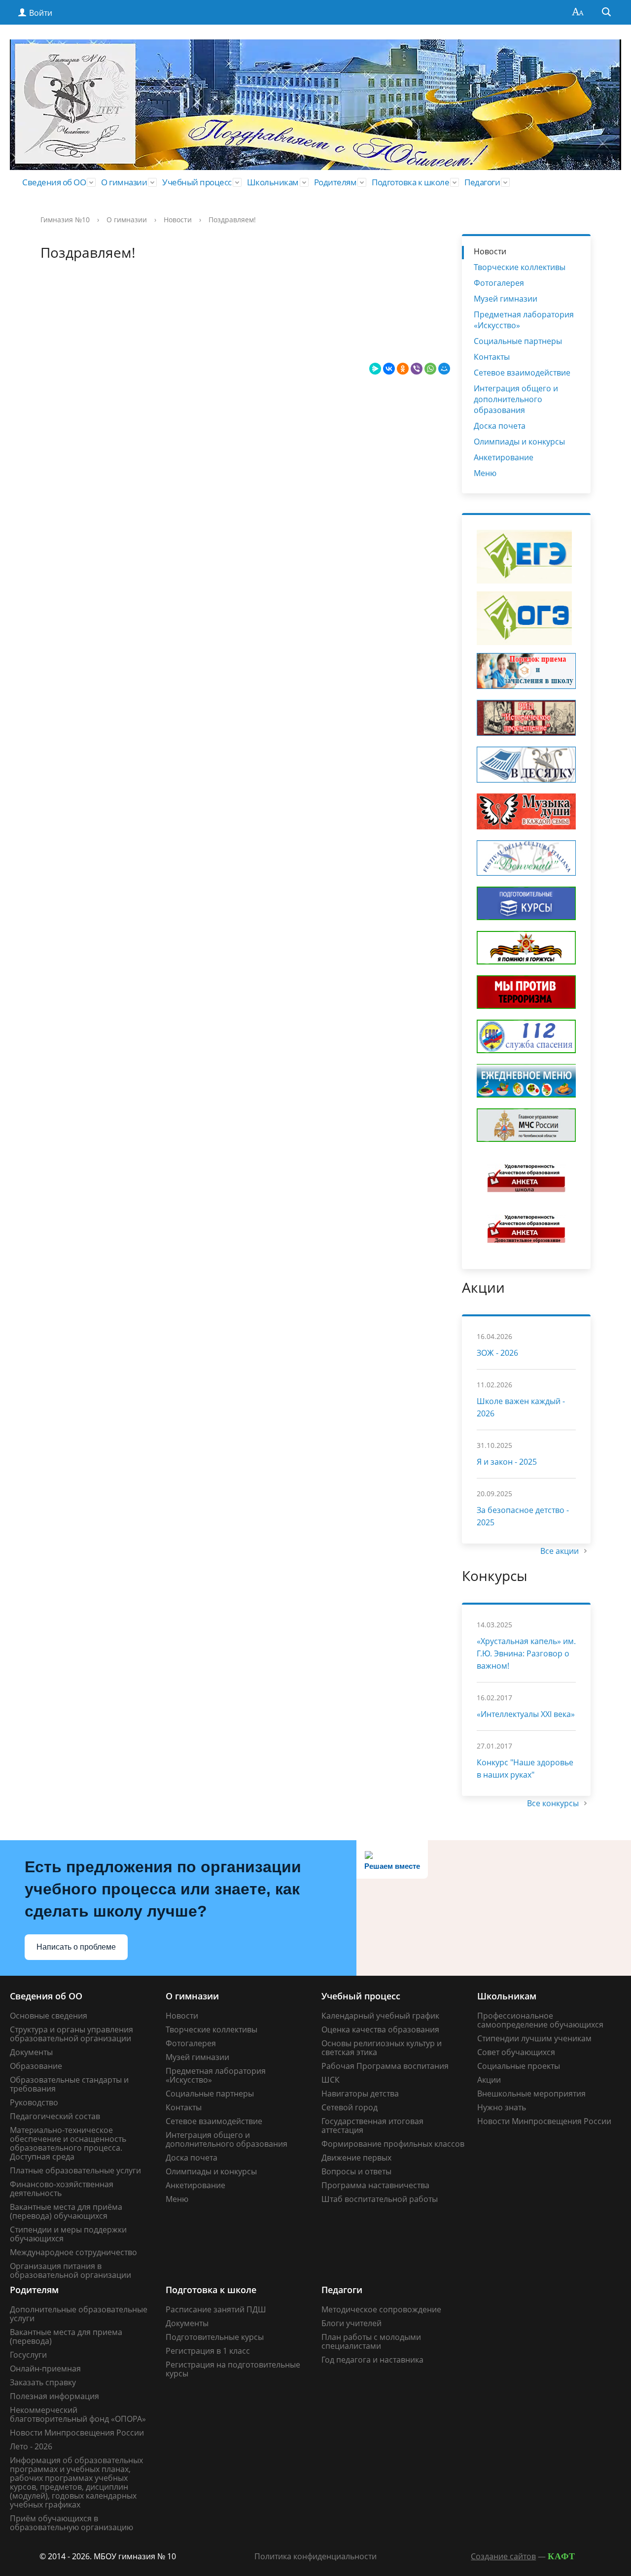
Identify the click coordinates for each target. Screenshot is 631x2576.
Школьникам (273, 182)
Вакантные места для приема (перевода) (66, 2336)
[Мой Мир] (444, 369)
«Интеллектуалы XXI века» (526, 1714)
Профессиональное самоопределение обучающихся (540, 2020)
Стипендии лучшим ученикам (534, 2038)
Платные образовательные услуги (75, 2170)
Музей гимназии (506, 299)
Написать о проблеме (76, 1947)
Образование (36, 2066)
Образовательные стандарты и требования (69, 2084)
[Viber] (417, 369)
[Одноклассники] (403, 369)
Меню (485, 473)
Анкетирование (504, 457)
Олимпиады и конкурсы (519, 442)
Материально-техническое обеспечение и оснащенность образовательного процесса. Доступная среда (68, 2143)
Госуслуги (28, 2355)
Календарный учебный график (380, 2016)
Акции (489, 2080)
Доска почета (500, 426)
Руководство (34, 2102)
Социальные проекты (519, 2066)
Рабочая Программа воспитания (385, 2066)
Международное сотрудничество (73, 2252)
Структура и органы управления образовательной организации (71, 2034)
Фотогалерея (499, 283)
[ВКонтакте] (389, 369)
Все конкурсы (554, 1803)
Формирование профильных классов (393, 2144)
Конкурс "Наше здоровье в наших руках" (525, 1769)
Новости (178, 220)
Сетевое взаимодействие (522, 373)
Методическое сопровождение (381, 2309)
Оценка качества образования (380, 2029)
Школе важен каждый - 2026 (521, 1407)
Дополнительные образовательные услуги (79, 2314)
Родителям (335, 182)
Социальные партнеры (518, 341)
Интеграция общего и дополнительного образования (516, 399)
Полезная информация (54, 2396)
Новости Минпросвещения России (544, 2121)
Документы (31, 2052)
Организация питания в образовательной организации (70, 2270)
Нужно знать (502, 2107)
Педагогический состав (55, 2116)
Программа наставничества (375, 2185)
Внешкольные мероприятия (531, 2094)
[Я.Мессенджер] (375, 369)
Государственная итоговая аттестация (372, 2126)
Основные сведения (49, 2016)
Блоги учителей (351, 2323)
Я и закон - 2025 (507, 1462)
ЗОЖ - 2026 (497, 1353)
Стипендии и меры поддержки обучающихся (68, 2234)
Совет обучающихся (516, 2052)
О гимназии (124, 182)
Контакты (492, 357)
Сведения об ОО (54, 182)
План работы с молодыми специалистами (371, 2341)
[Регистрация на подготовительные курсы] (526, 903)
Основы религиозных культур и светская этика (382, 2048)
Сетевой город (350, 2107)
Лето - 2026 (31, 2446)
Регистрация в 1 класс (208, 2351)
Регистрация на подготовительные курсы (233, 2369)
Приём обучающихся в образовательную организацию (71, 2523)
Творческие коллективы (520, 267)
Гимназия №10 (65, 220)
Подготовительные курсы (215, 2337)
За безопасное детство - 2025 (523, 1516)
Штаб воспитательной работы (380, 2199)
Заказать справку (43, 2382)
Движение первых (356, 2158)
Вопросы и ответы (356, 2171)
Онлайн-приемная (45, 2369)
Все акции (561, 1551)
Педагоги (482, 182)
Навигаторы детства (360, 2094)
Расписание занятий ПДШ (216, 2309)
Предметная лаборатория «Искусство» (524, 320)
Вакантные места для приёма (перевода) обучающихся (66, 2211)
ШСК (331, 2080)
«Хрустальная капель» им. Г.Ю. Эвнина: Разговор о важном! (526, 1653)
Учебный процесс (197, 182)
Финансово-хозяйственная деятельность (62, 2189)
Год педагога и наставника (372, 2360)
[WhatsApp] (430, 369)
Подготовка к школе (410, 182)
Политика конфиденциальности (315, 2556)
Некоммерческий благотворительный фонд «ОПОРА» (78, 2414)
